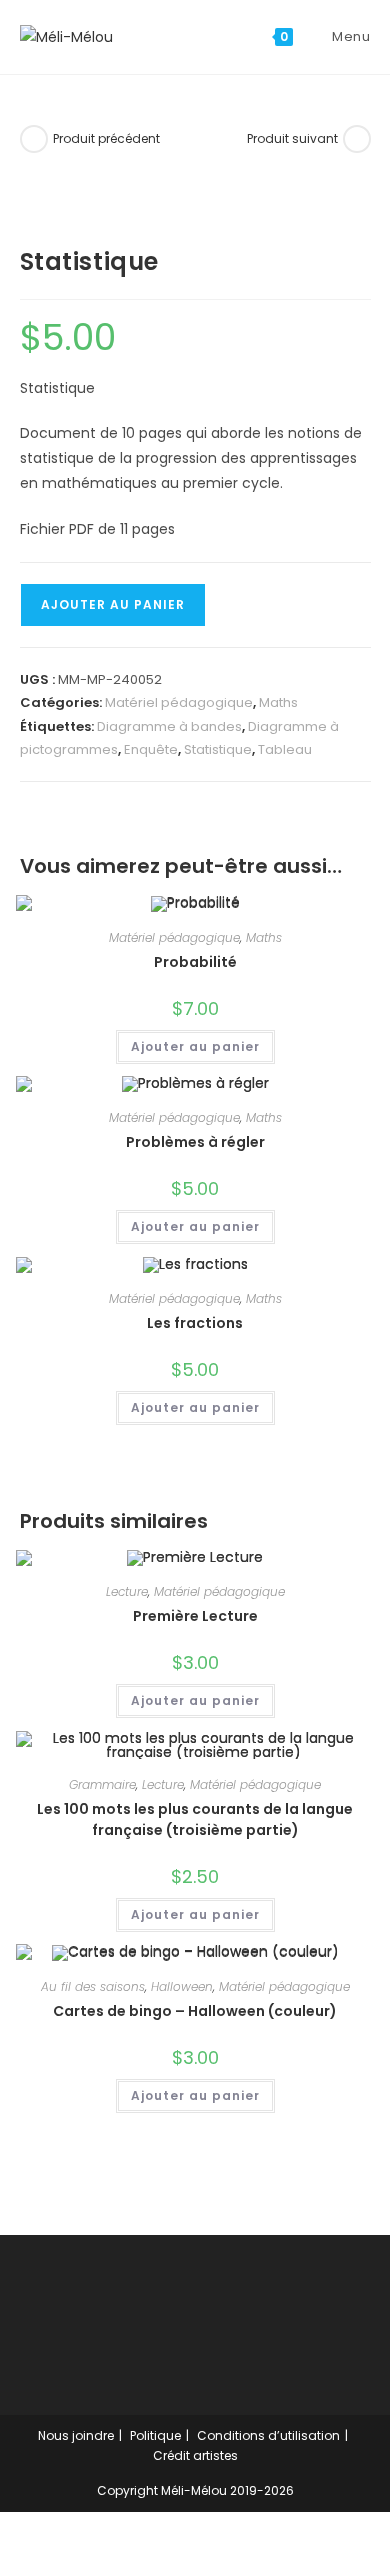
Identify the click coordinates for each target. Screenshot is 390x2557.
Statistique (218, 749)
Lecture (127, 1591)
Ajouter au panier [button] (195, 1046)
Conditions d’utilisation (268, 2435)
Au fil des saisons (93, 1986)
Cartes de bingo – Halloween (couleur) (195, 2011)
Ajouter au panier (113, 604)
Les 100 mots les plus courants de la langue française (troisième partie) (195, 1819)
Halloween (182, 1986)
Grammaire (102, 1784)
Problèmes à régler (195, 1142)
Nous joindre (76, 2435)
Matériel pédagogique (179, 702)
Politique (155, 2435)
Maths (278, 702)
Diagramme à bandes (169, 726)
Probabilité (195, 962)
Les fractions (195, 1323)
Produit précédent (106, 138)
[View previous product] (34, 139)
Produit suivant (292, 138)
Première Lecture (195, 1616)
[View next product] (357, 139)
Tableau (285, 749)
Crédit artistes (195, 2455)
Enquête (151, 749)
